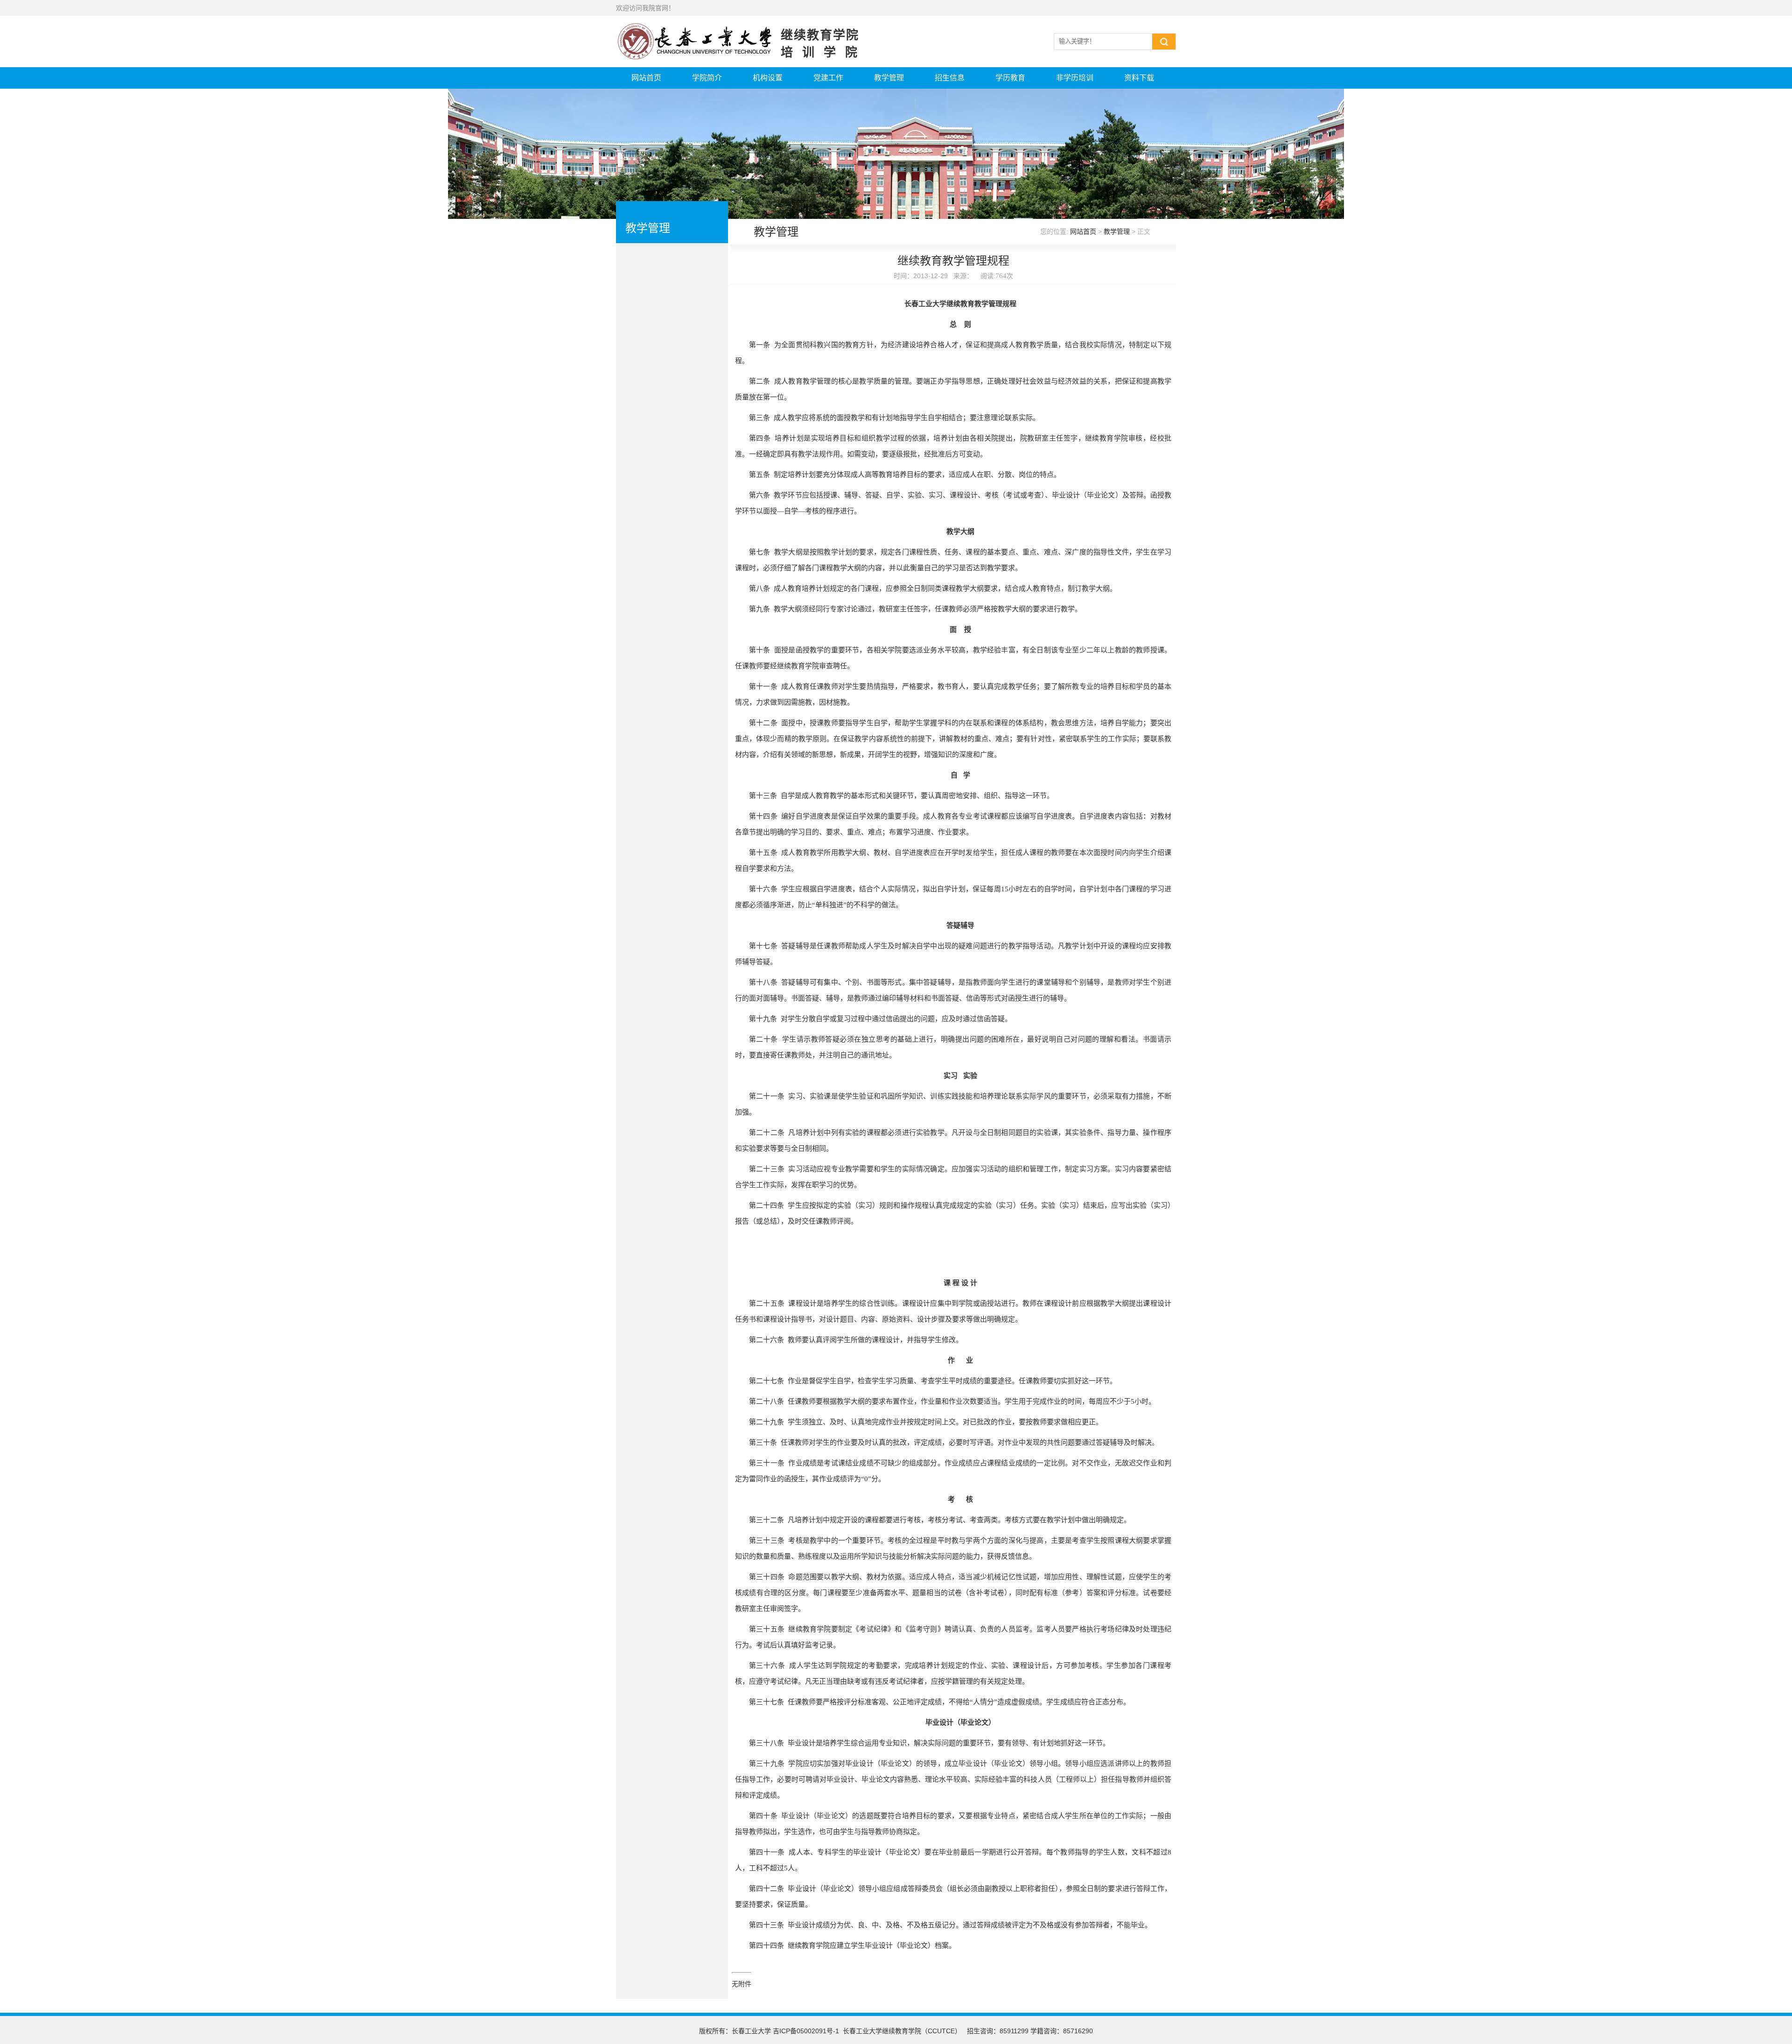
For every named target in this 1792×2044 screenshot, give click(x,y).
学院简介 (707, 78)
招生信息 (950, 78)
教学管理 (889, 78)
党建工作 (828, 78)
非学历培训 (1075, 78)
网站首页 (646, 78)
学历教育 (1010, 78)
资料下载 (1139, 78)
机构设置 (768, 78)
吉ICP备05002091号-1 (806, 2031)
